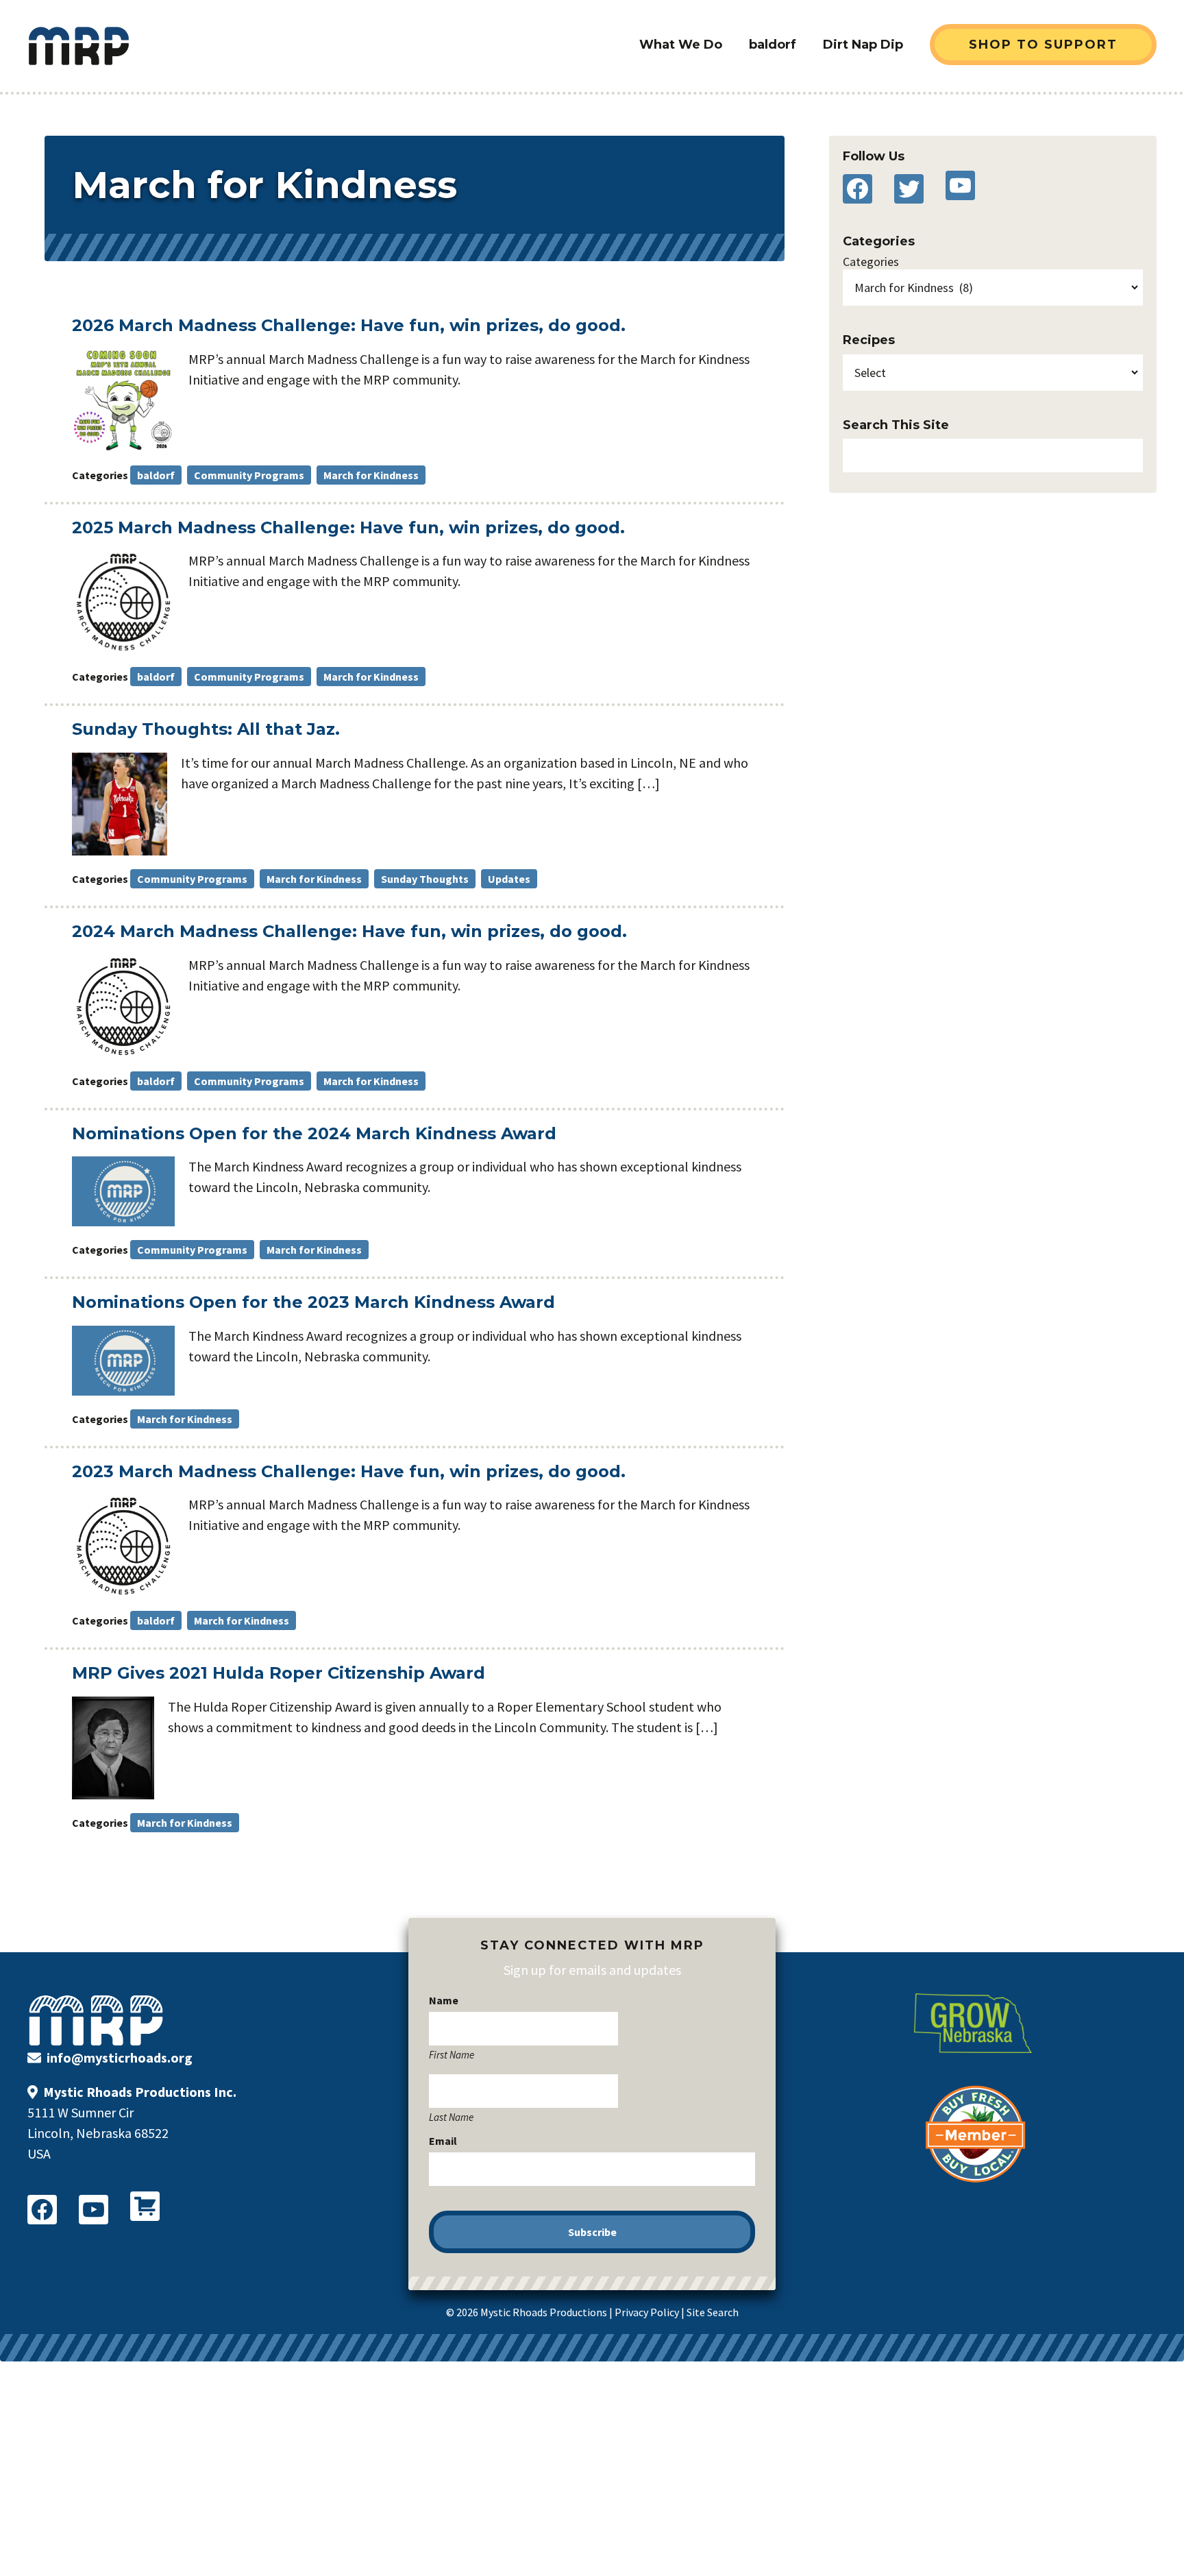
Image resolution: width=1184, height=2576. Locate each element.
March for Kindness (371, 475)
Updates (509, 879)
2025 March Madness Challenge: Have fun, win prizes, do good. (348, 527)
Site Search (713, 2312)
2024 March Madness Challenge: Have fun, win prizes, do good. (349, 931)
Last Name (451, 2117)
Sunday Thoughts (425, 879)
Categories (871, 262)
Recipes (869, 340)
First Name (452, 2054)
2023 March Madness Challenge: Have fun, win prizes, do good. (349, 1471)
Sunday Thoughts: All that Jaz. (206, 729)
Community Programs (249, 475)
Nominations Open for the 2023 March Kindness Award (313, 1302)
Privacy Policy (647, 2312)
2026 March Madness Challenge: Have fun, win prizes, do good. (349, 325)
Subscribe (592, 2232)
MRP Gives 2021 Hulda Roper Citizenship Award (279, 1673)
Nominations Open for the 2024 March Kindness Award (314, 1133)
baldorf (156, 475)
